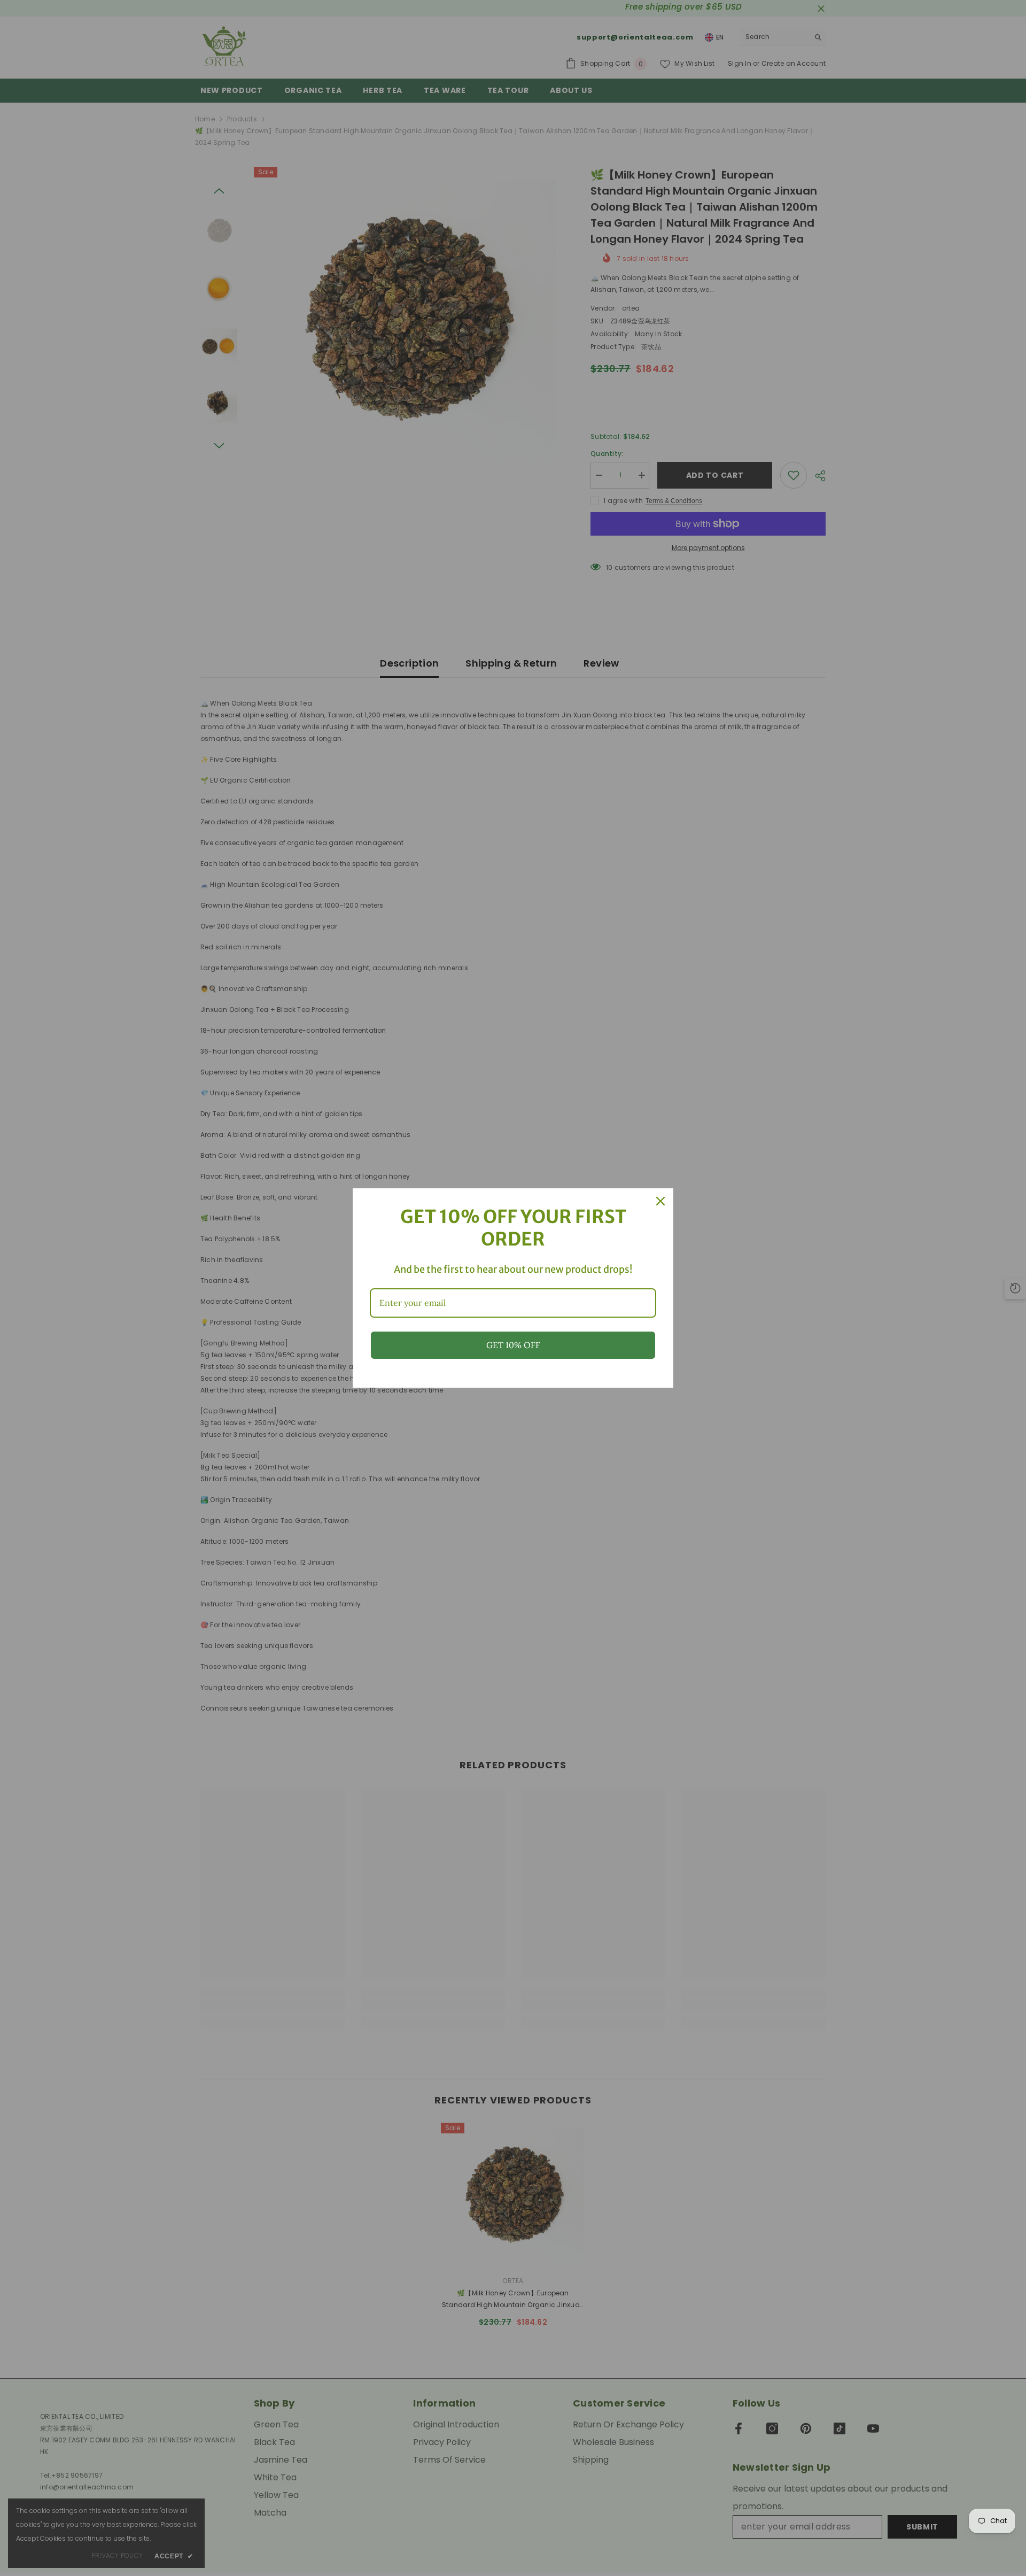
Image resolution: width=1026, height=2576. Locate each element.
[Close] (660, 1201)
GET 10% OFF (513, 1345)
